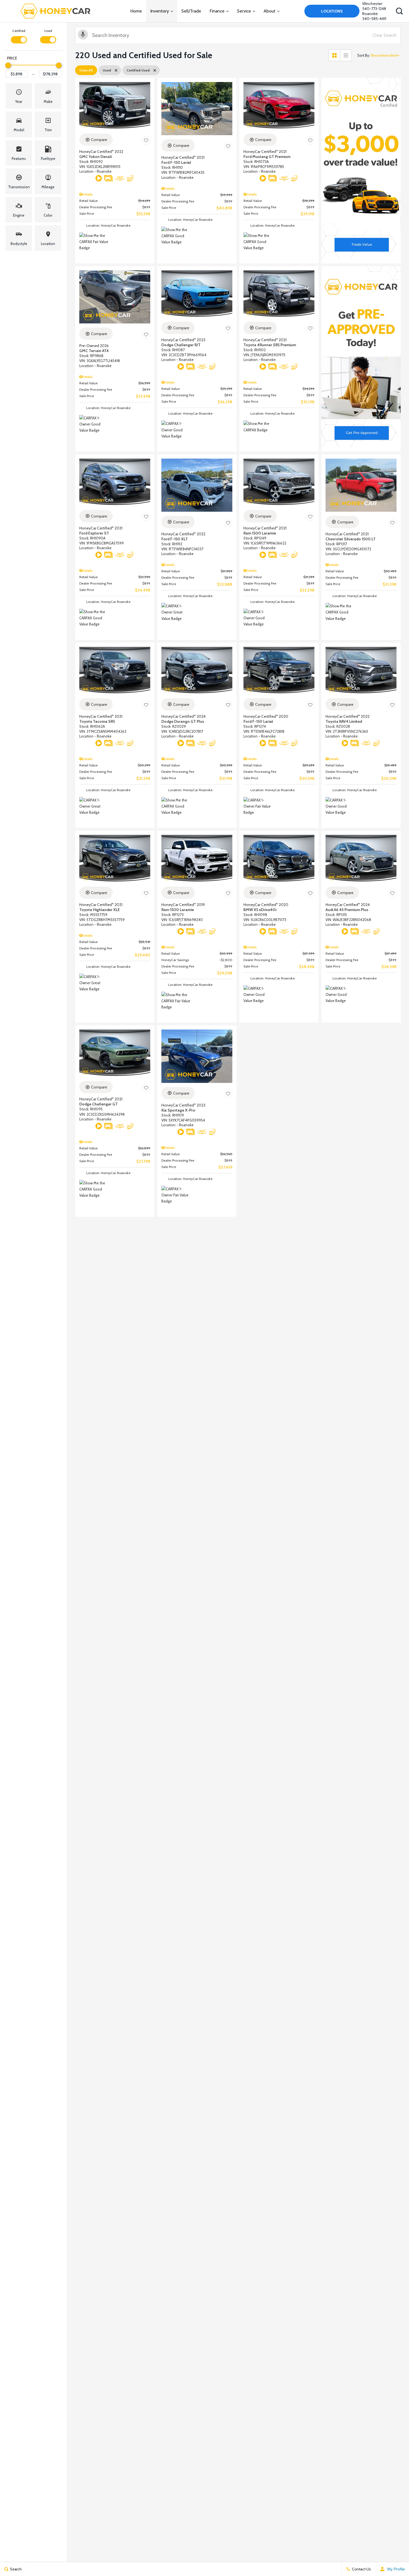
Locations (332, 11)
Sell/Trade (191, 11)
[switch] (19, 36)
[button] (399, 11)
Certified (19, 31)
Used (48, 31)
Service (244, 11)
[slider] (8, 65)
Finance (217, 11)
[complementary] (392, 2559)
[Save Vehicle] (146, 140)
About (269, 11)
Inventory (160, 11)
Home (136, 11)
